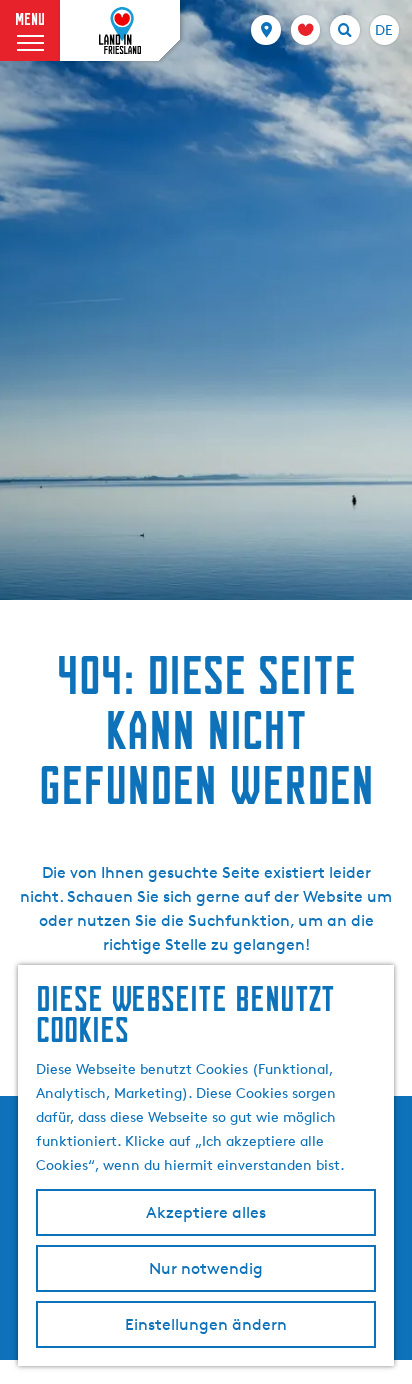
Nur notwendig (206, 1268)
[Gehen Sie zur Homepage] (120, 31)
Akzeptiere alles (206, 1212)
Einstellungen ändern (206, 1324)
